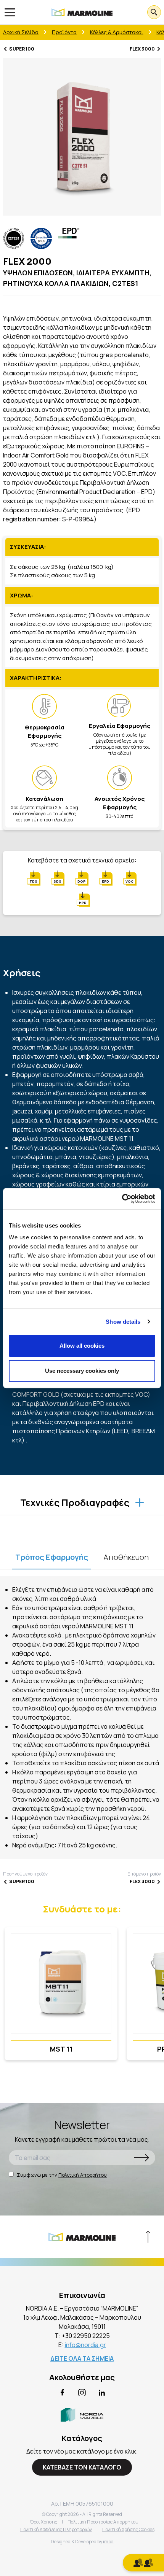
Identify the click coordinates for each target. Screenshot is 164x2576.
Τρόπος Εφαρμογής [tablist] (52, 1557)
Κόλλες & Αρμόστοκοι (117, 32)
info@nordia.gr (85, 2345)
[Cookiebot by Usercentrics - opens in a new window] (122, 1199)
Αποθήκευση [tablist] (126, 1557)
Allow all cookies (82, 1346)
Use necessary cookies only (82, 1371)
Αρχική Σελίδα (21, 32)
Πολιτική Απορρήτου (83, 2175)
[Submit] (141, 2158)
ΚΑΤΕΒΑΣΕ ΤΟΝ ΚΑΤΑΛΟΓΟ (82, 2467)
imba (108, 2542)
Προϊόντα (64, 32)
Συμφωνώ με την (62, 2175)
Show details (123, 1322)
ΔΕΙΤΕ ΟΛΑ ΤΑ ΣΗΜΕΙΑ (82, 2358)
